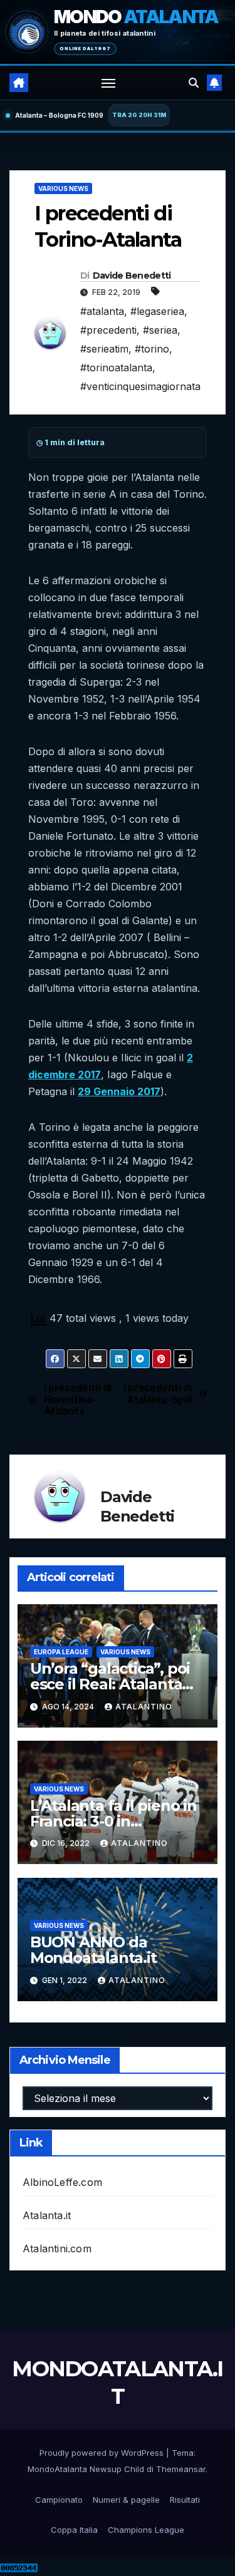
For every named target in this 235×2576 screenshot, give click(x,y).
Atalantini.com (57, 2249)
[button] (194, 83)
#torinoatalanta (116, 368)
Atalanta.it (47, 2215)
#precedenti (108, 330)
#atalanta (102, 311)
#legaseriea (157, 311)
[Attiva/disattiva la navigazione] (108, 83)
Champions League (146, 2530)
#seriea (160, 330)
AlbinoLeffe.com (62, 2182)
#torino (152, 349)
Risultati (185, 2500)
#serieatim (104, 349)
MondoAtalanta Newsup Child (86, 2469)
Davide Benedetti (132, 276)
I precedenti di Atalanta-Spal (157, 1394)
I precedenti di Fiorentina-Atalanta (78, 1400)
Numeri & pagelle (126, 2500)
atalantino (144, 1707)
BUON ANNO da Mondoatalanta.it (93, 1950)
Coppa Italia (74, 2530)
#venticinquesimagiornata (140, 386)
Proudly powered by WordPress (103, 2453)
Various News (63, 188)
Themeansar (181, 2469)
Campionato (59, 2500)
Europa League (61, 1652)
